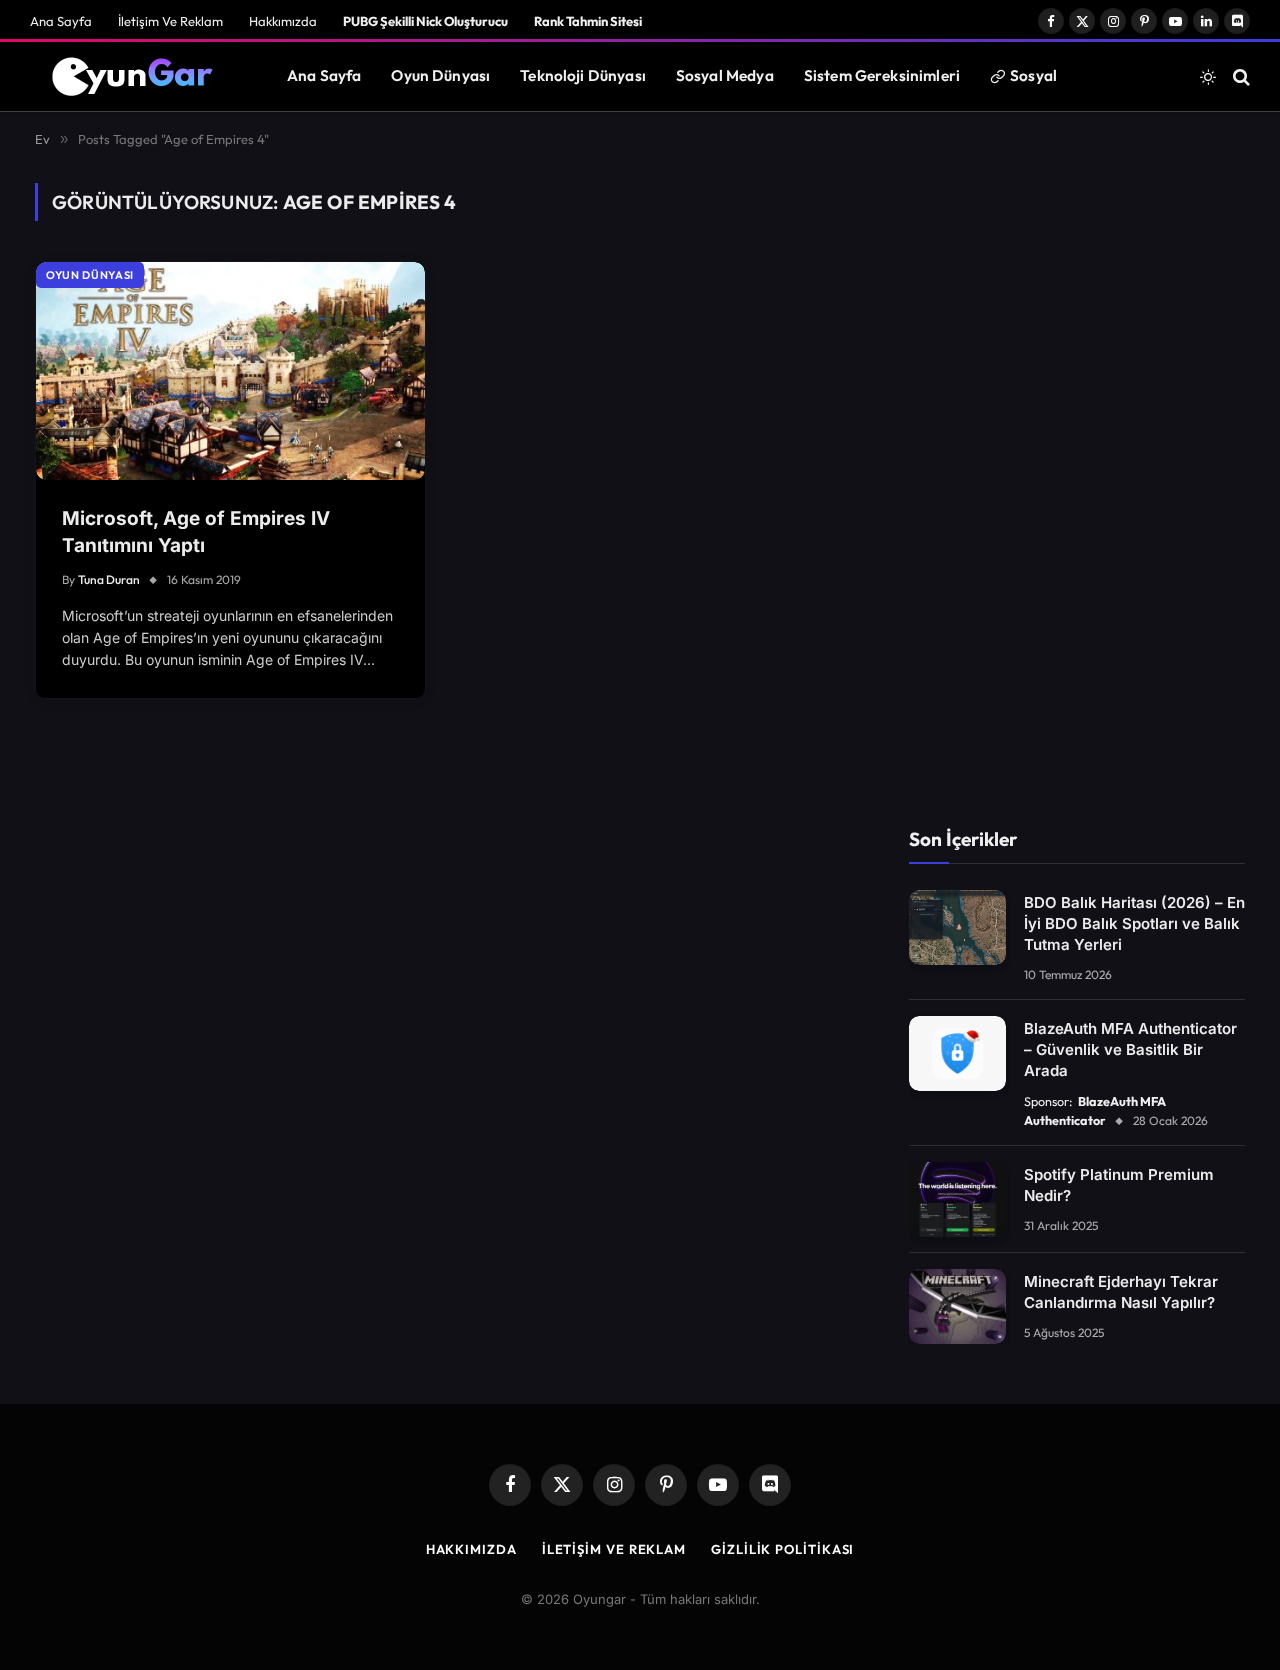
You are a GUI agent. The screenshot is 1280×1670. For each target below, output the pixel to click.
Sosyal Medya (725, 75)
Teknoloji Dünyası (583, 75)
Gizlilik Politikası (782, 1549)
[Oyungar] (133, 77)
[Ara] (1239, 76)
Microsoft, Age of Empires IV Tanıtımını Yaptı (196, 532)
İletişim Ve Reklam (170, 21)
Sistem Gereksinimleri (882, 75)
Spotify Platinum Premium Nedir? (1119, 1185)
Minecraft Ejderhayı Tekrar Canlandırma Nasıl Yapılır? (1121, 1292)
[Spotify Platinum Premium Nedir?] (957, 1199)
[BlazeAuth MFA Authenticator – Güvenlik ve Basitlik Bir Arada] (957, 1053)
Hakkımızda (283, 21)
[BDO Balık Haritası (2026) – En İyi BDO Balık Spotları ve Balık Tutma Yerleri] (957, 927)
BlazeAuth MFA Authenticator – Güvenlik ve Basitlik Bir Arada (1130, 1049)
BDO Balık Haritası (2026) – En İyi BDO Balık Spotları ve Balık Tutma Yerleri (1134, 923)
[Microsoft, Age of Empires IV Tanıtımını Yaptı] (230, 371)
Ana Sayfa (61, 21)
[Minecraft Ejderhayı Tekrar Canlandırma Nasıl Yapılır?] (957, 1306)
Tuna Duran (109, 579)
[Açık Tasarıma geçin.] (1208, 77)
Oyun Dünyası (440, 75)
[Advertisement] (1077, 483)
